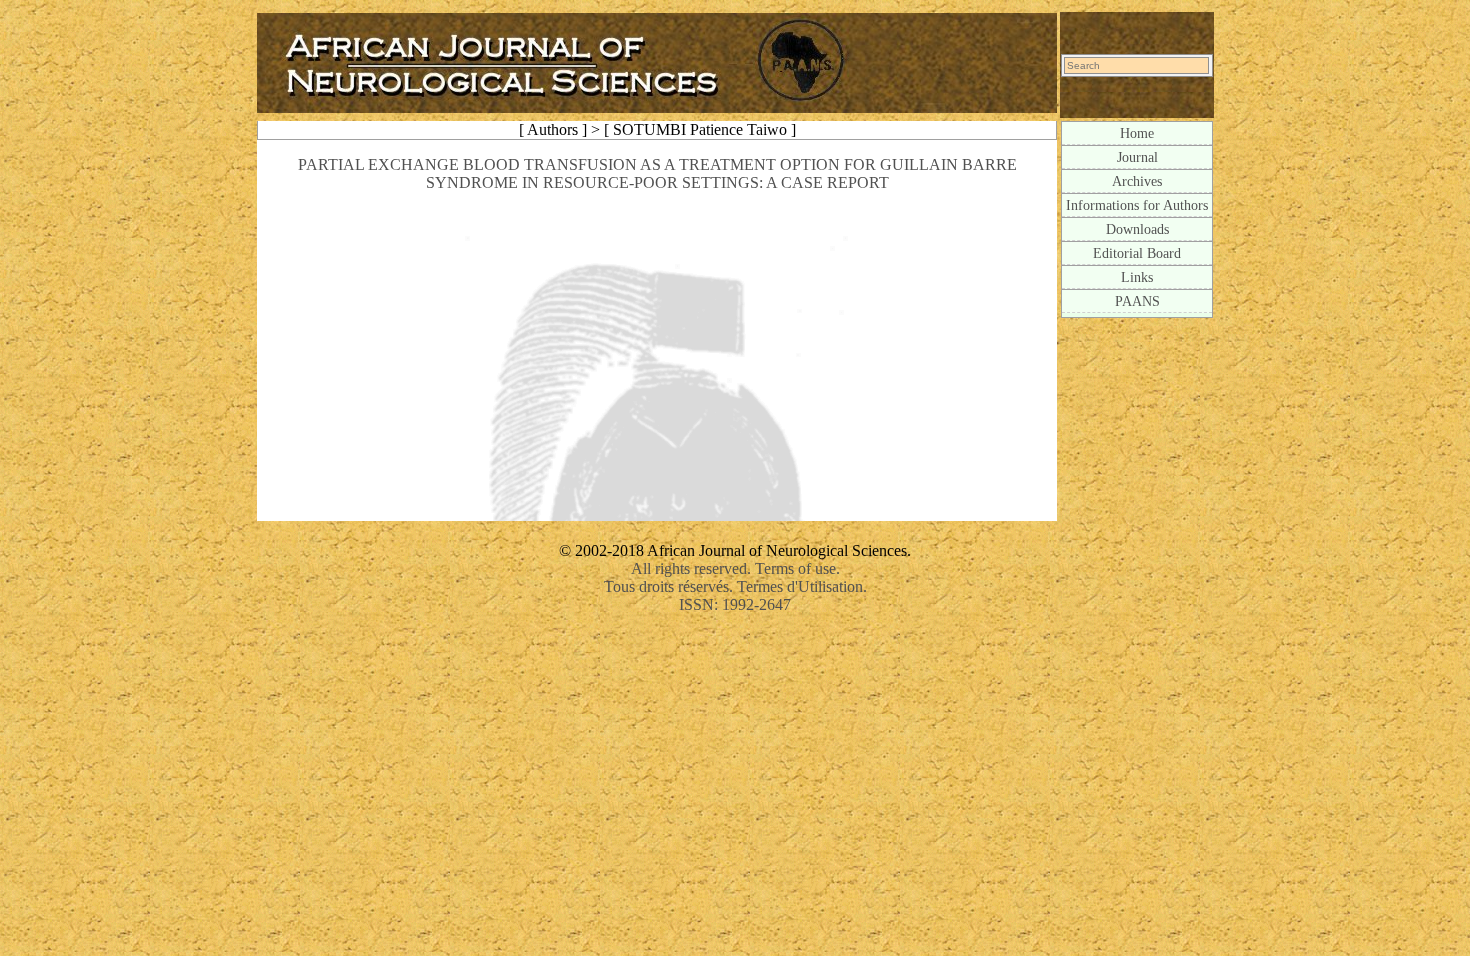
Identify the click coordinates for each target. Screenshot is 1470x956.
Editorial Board (1137, 253)
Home (1137, 133)
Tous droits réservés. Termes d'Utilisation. (735, 586)
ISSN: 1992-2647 (735, 604)
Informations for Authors (1137, 205)
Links (1137, 277)
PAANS (1137, 301)
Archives (1137, 181)
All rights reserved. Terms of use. (735, 568)
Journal (1137, 157)
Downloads (1137, 229)
